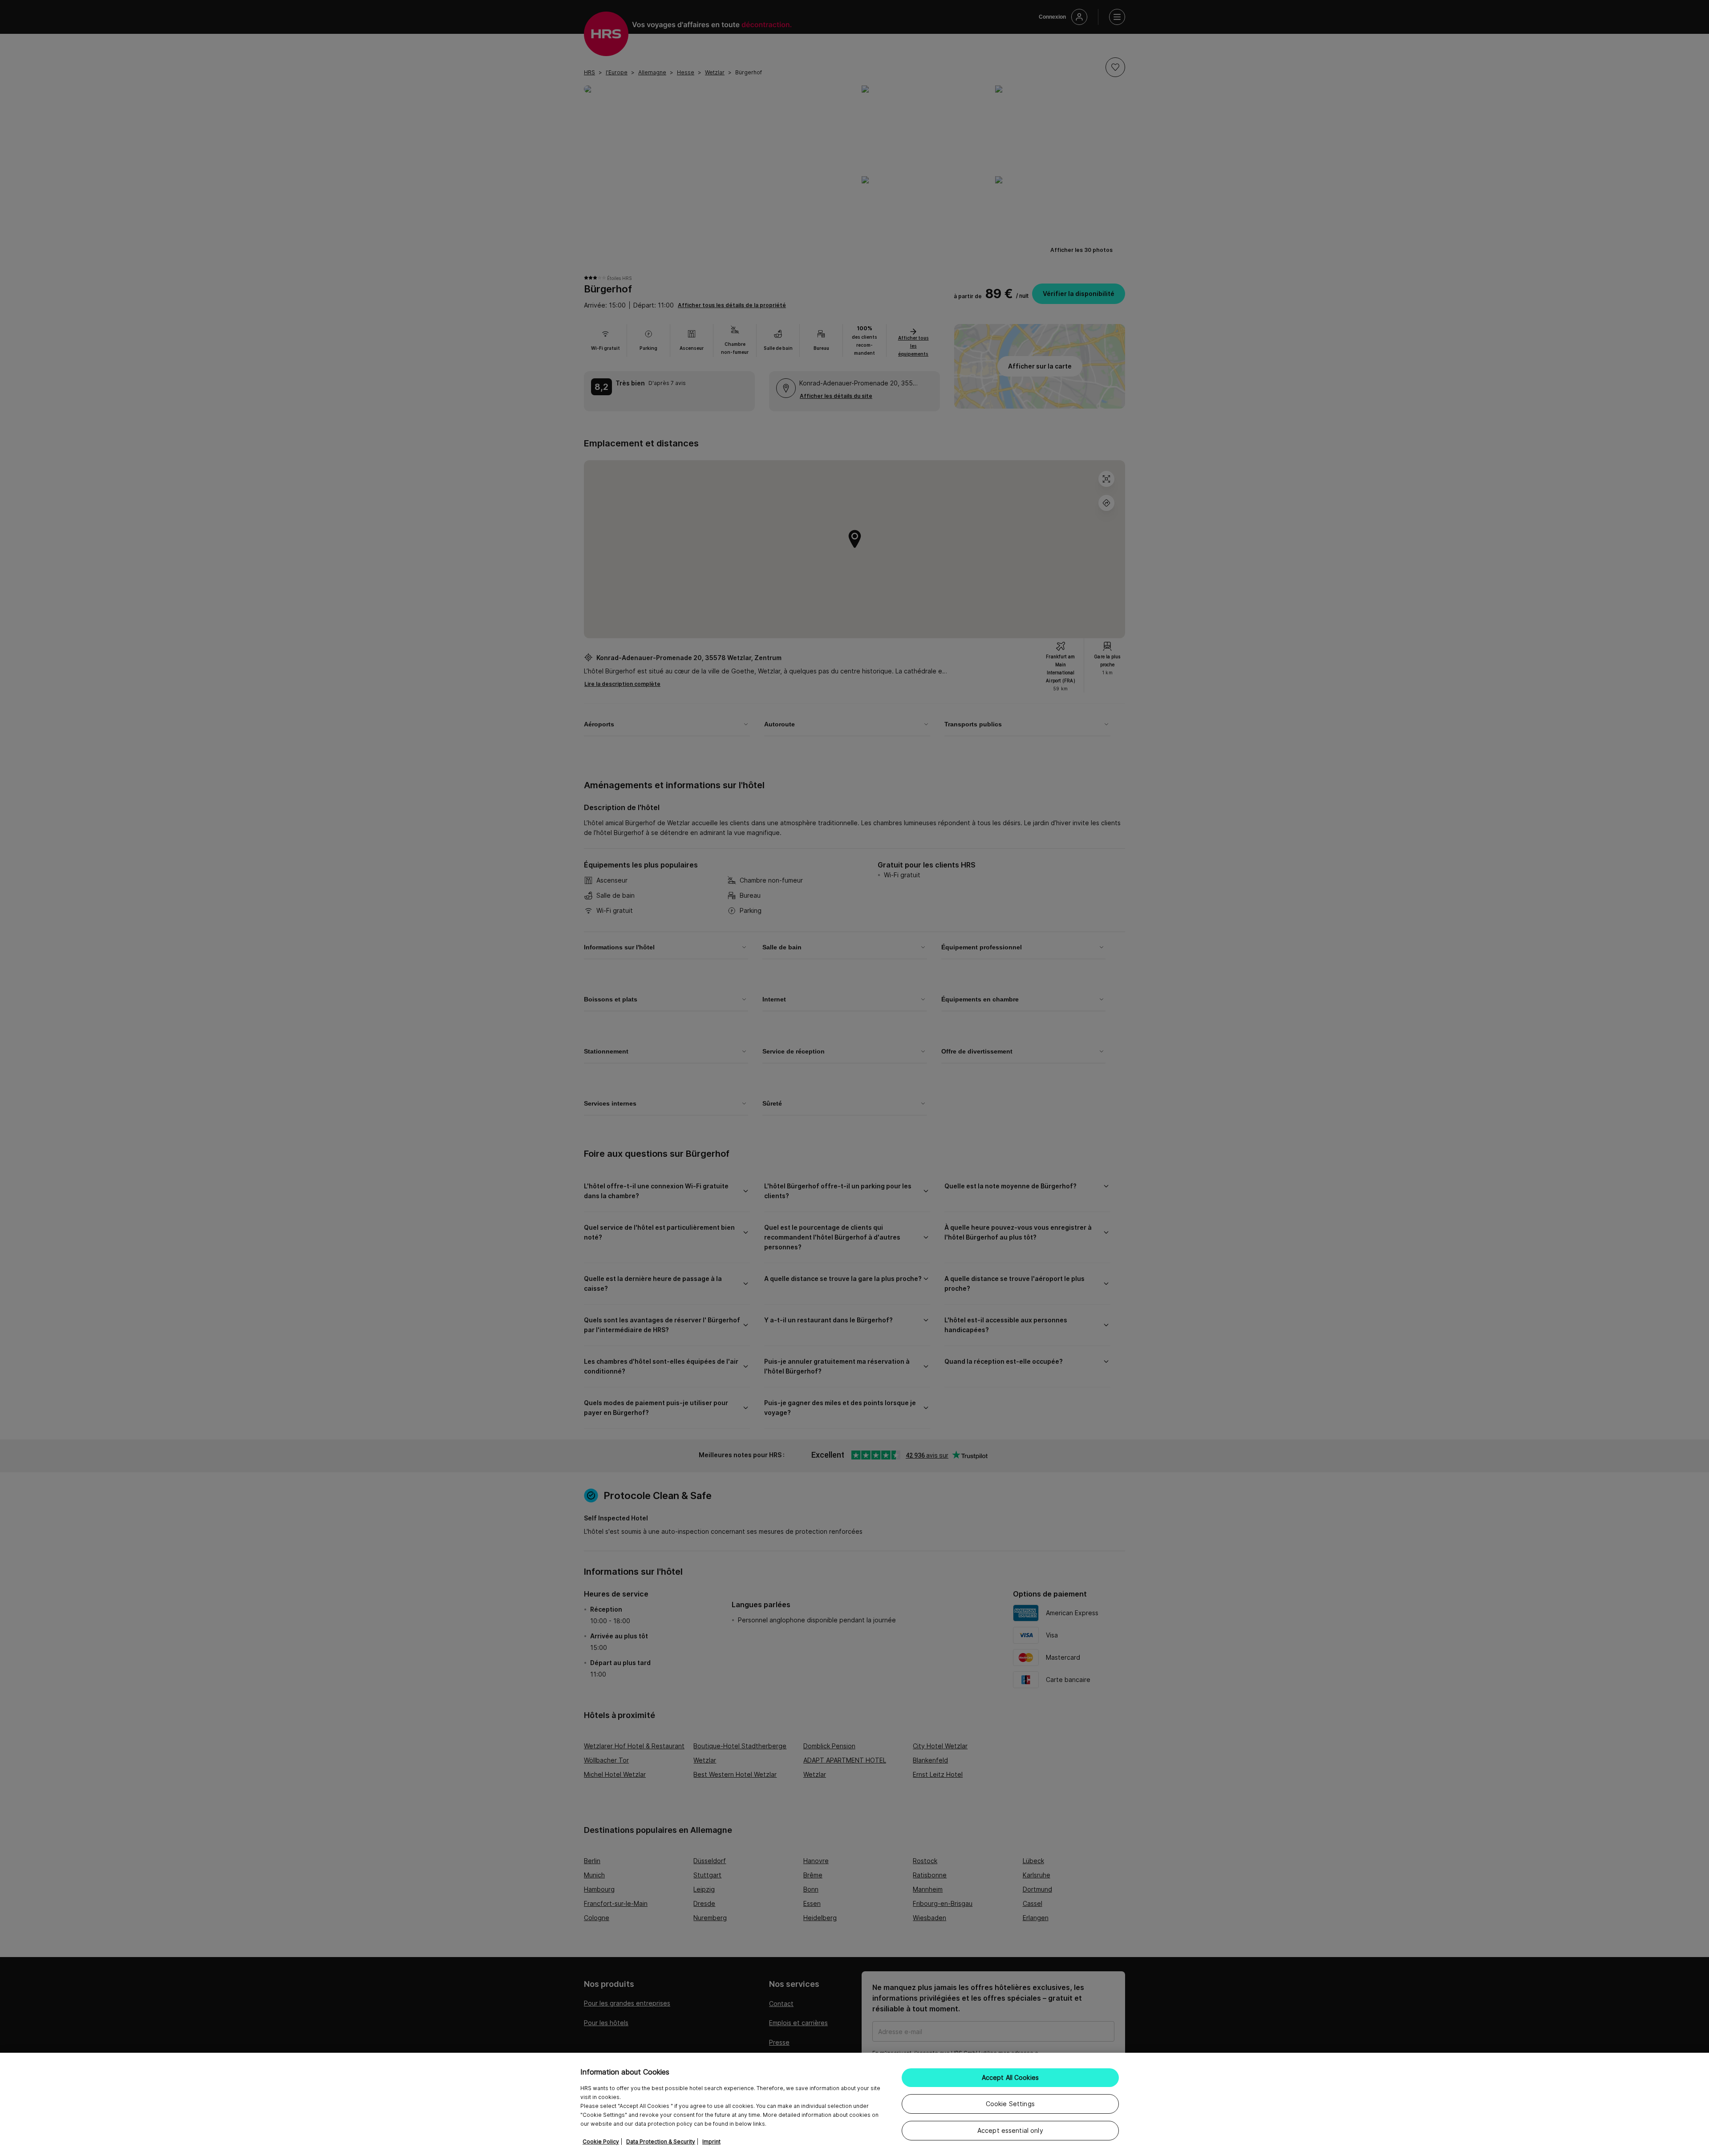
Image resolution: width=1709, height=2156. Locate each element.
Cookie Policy (601, 2142)
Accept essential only (1010, 2130)
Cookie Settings (1010, 2104)
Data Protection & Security (661, 2142)
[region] (854, 2104)
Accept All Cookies (1010, 2077)
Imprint (711, 2142)
